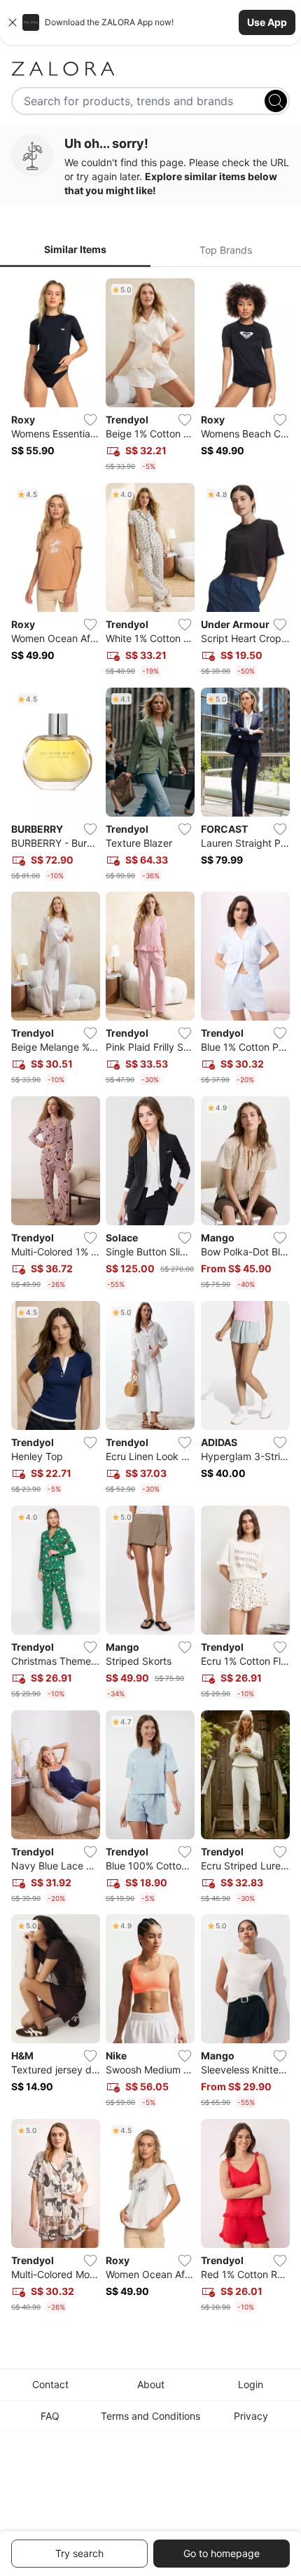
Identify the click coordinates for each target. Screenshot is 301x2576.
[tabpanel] (150, 1298)
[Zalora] (150, 69)
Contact (50, 2384)
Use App (267, 22)
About (151, 2384)
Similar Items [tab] (75, 249)
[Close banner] (13, 22)
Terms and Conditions (150, 2416)
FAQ (50, 2416)
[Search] (276, 101)
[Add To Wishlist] (90, 420)
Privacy (251, 2416)
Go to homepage (222, 2553)
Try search (79, 2553)
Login (251, 2384)
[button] (150, 22)
